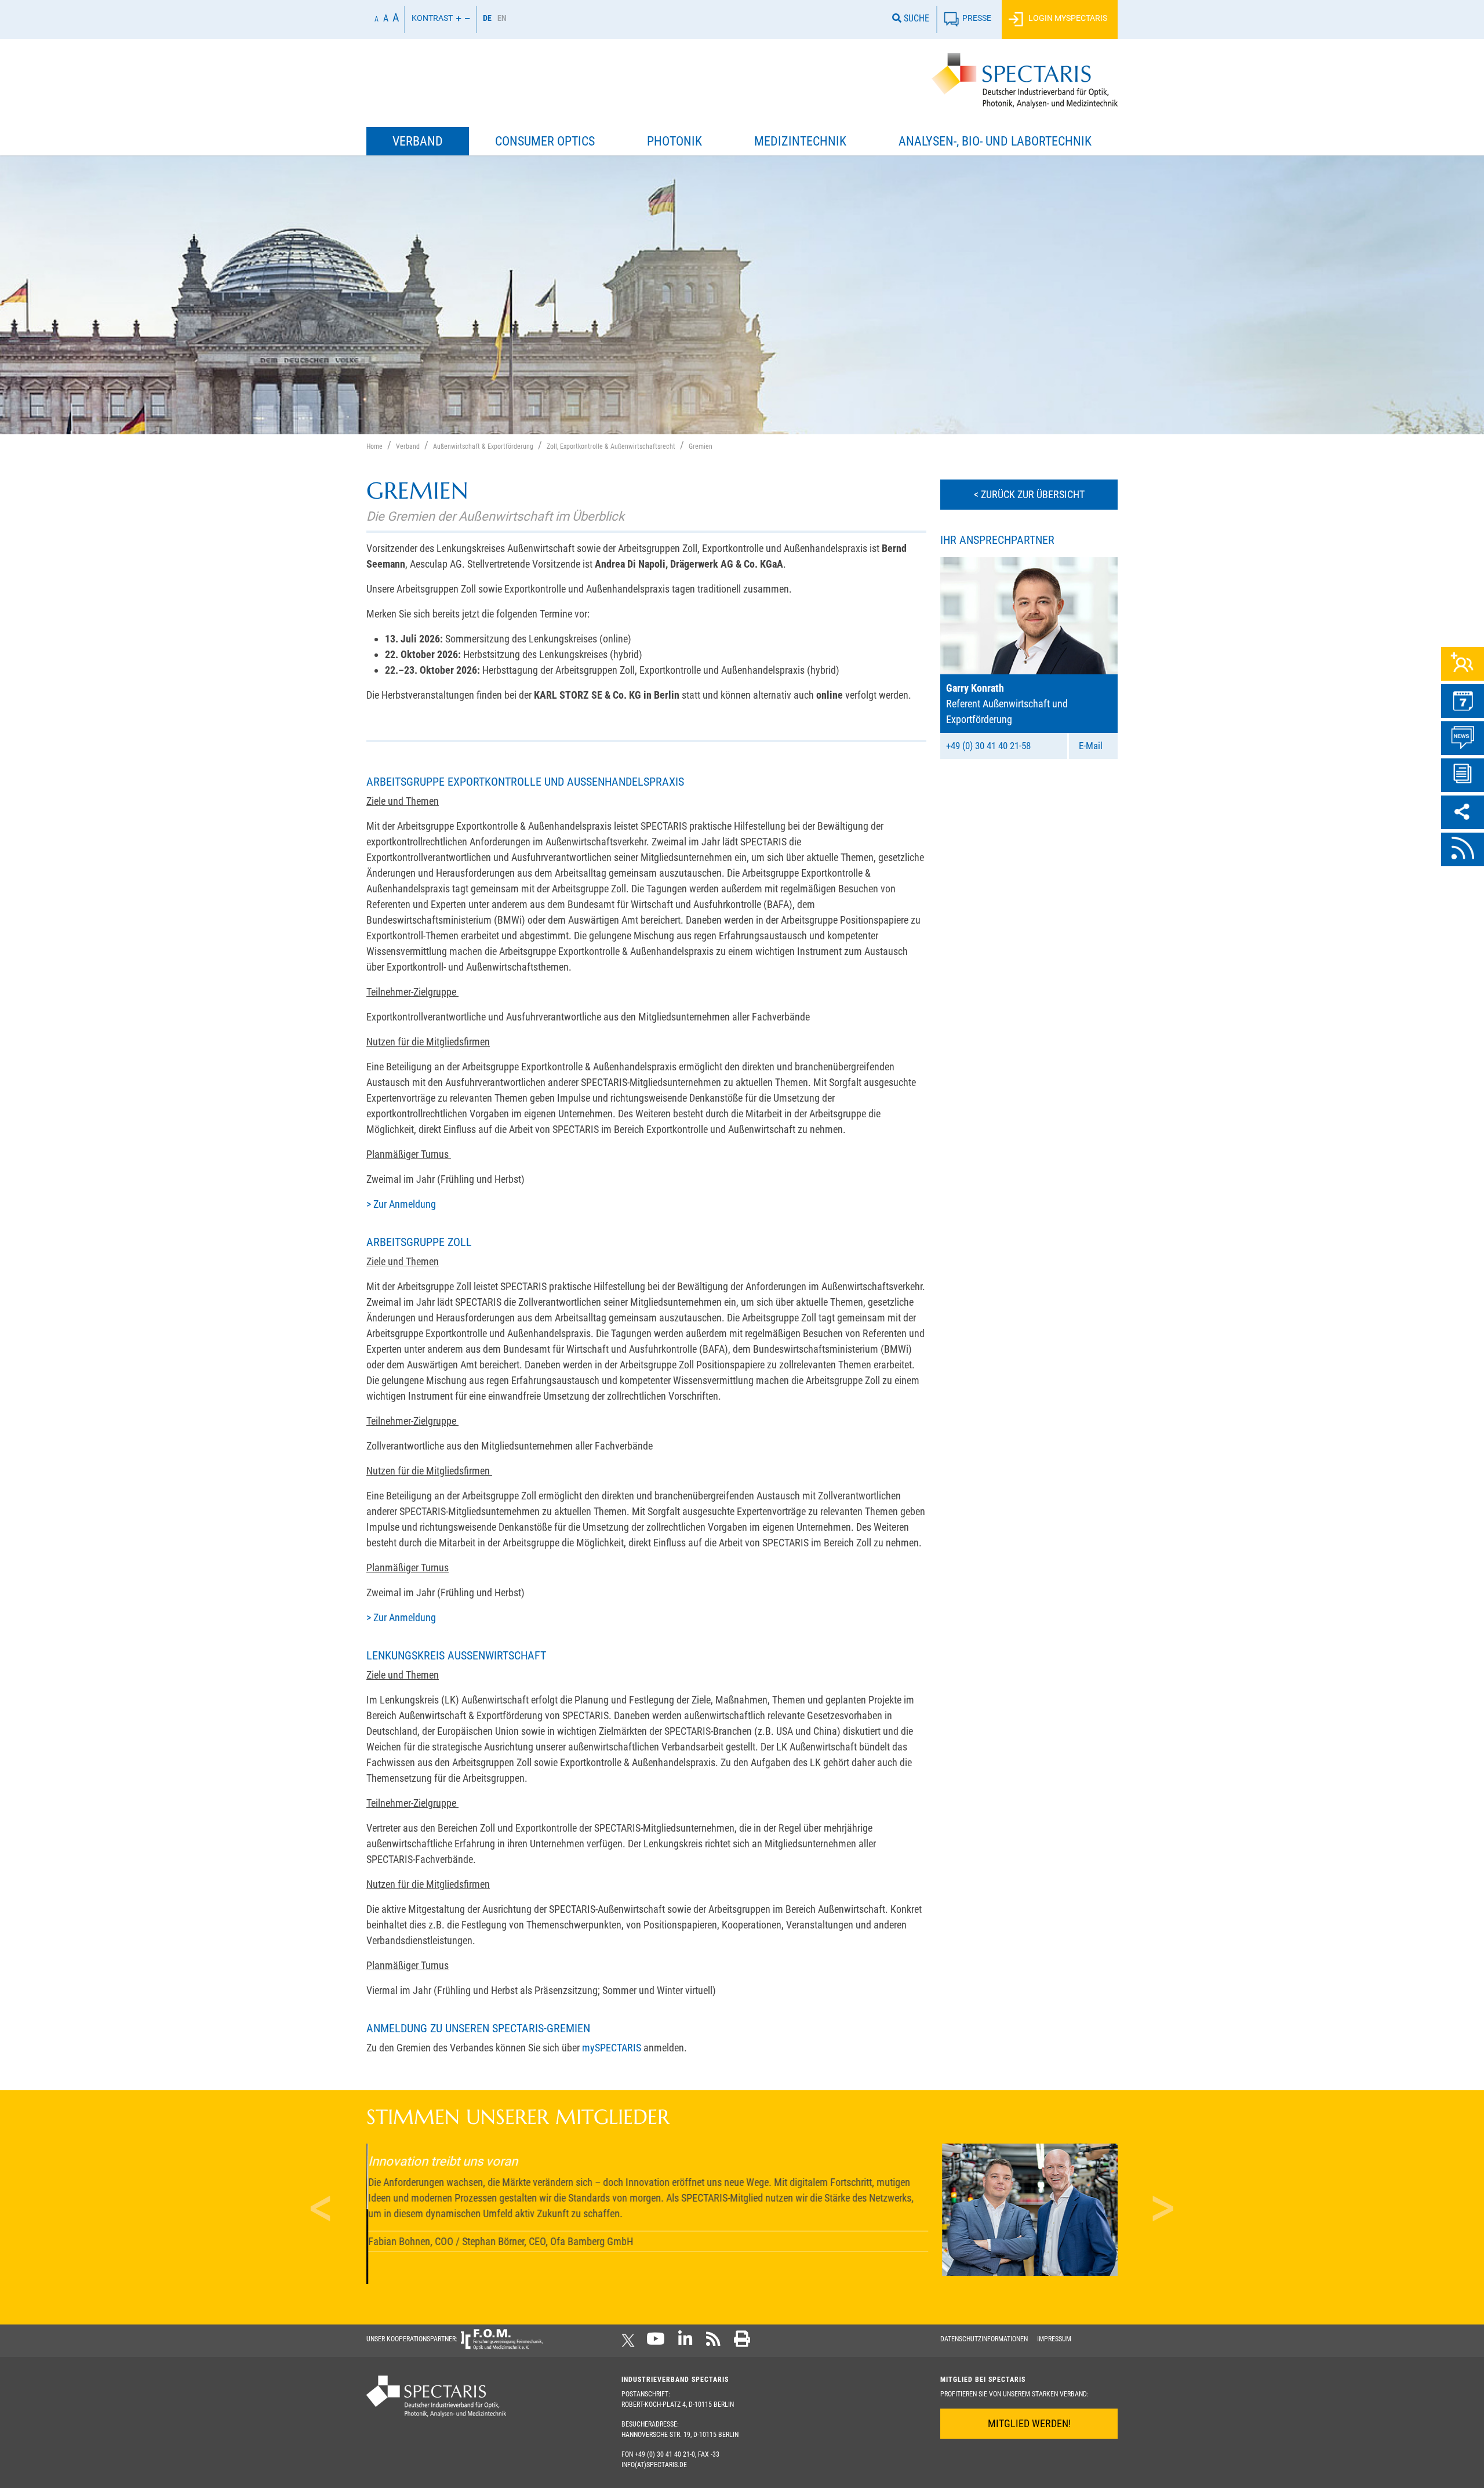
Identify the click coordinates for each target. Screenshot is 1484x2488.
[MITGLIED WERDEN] (1463, 664)
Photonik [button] (674, 141)
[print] (742, 2342)
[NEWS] (1463, 738)
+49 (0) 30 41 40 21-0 (665, 2454)
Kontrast (432, 18)
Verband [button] (418, 141)
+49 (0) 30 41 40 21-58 (988, 746)
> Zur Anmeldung (401, 1204)
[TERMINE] (1463, 701)
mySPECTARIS (612, 2048)
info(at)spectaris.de (654, 2465)
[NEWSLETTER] (1463, 775)
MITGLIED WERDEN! (1029, 2423)
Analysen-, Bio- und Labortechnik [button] (995, 141)
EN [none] (502, 18)
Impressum (1054, 2339)
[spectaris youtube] (656, 2342)
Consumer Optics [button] (545, 141)
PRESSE (977, 18)
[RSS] (1463, 849)
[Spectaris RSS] (713, 2342)
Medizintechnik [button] (800, 141)
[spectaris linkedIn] (685, 2342)
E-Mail (1091, 746)
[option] (502, 19)
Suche (915, 18)
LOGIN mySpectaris (1067, 18)
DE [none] (487, 18)
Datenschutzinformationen (984, 2339)
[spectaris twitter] (630, 2342)
